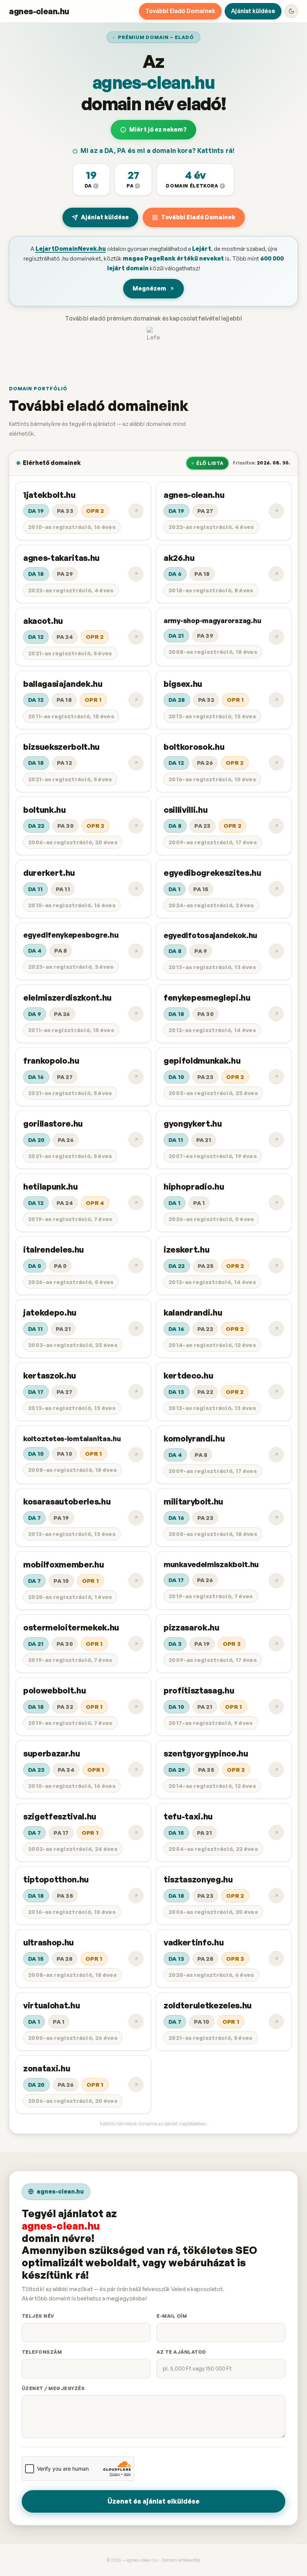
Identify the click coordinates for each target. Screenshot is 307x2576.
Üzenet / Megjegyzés (53, 2388)
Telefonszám (42, 2352)
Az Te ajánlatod (181, 2352)
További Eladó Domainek (180, 11)
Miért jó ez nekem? (158, 129)
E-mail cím (172, 2316)
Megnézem (149, 288)
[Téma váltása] (291, 11)
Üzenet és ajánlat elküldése (153, 2501)
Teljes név (38, 2316)
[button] (91, 180)
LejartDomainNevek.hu (71, 249)
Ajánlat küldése (253, 11)
